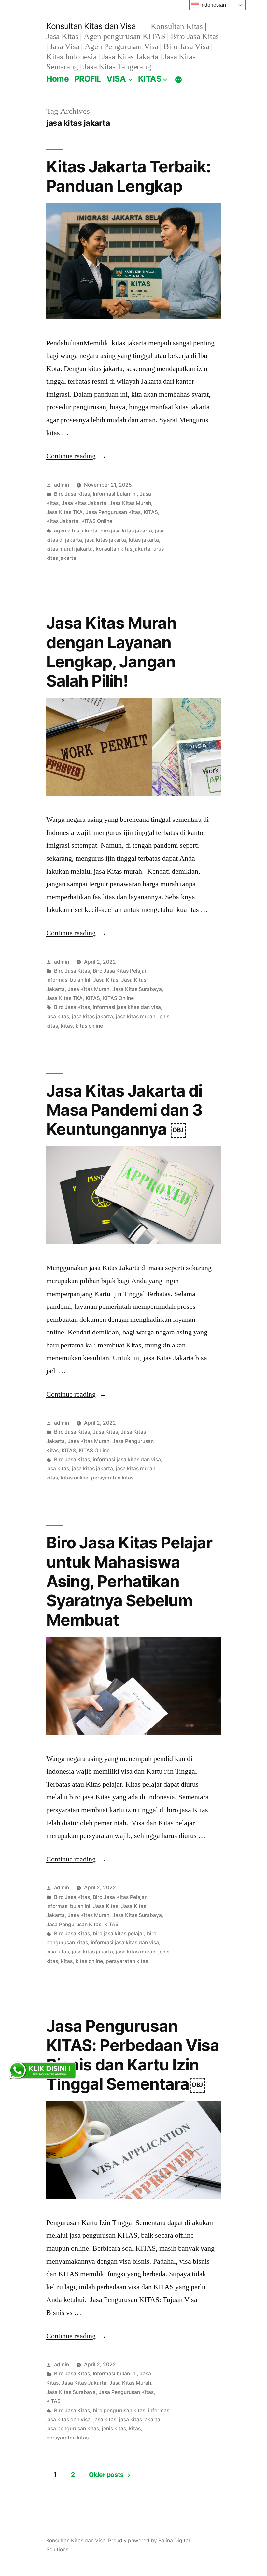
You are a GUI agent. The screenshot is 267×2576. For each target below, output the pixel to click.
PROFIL (88, 79)
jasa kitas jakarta (105, 540)
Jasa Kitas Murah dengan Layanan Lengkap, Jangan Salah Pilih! (111, 652)
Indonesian (212, 5)
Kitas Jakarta (62, 521)
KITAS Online (97, 521)
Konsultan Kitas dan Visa (91, 26)
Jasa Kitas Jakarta (84, 503)
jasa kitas (58, 1016)
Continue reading (76, 456)
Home (57, 79)
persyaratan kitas (112, 1478)
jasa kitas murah (136, 1016)
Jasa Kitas (106, 980)
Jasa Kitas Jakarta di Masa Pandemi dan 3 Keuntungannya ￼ (124, 1110)
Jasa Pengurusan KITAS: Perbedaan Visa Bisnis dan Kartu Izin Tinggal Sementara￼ (133, 2055)
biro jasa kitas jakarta (126, 531)
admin (62, 485)
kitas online (89, 1026)
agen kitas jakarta (76, 531)
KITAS (150, 79)
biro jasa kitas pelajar (118, 1933)
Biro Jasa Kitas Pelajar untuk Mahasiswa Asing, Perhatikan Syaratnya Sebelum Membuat (129, 1581)
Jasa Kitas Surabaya (137, 989)
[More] (178, 80)
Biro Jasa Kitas (72, 494)
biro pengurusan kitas (119, 2410)
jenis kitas (114, 2429)
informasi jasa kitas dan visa (127, 1007)
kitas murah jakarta (70, 549)
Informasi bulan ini (115, 494)
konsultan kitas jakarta (123, 549)
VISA (116, 79)
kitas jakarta (144, 540)
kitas (67, 1026)
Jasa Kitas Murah (130, 503)
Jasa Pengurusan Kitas (113, 512)
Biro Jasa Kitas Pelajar (119, 971)
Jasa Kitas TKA (64, 512)
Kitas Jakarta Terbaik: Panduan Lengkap (128, 176)
